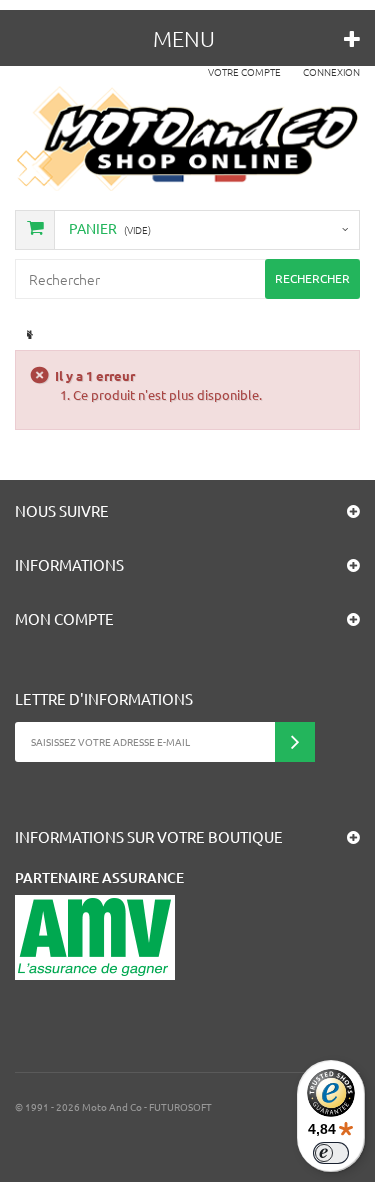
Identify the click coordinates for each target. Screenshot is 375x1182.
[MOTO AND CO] (187, 138)
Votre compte (244, 71)
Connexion (331, 71)
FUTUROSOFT (180, 1106)
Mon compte (64, 618)
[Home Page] (27, 334)
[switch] (331, 1153)
